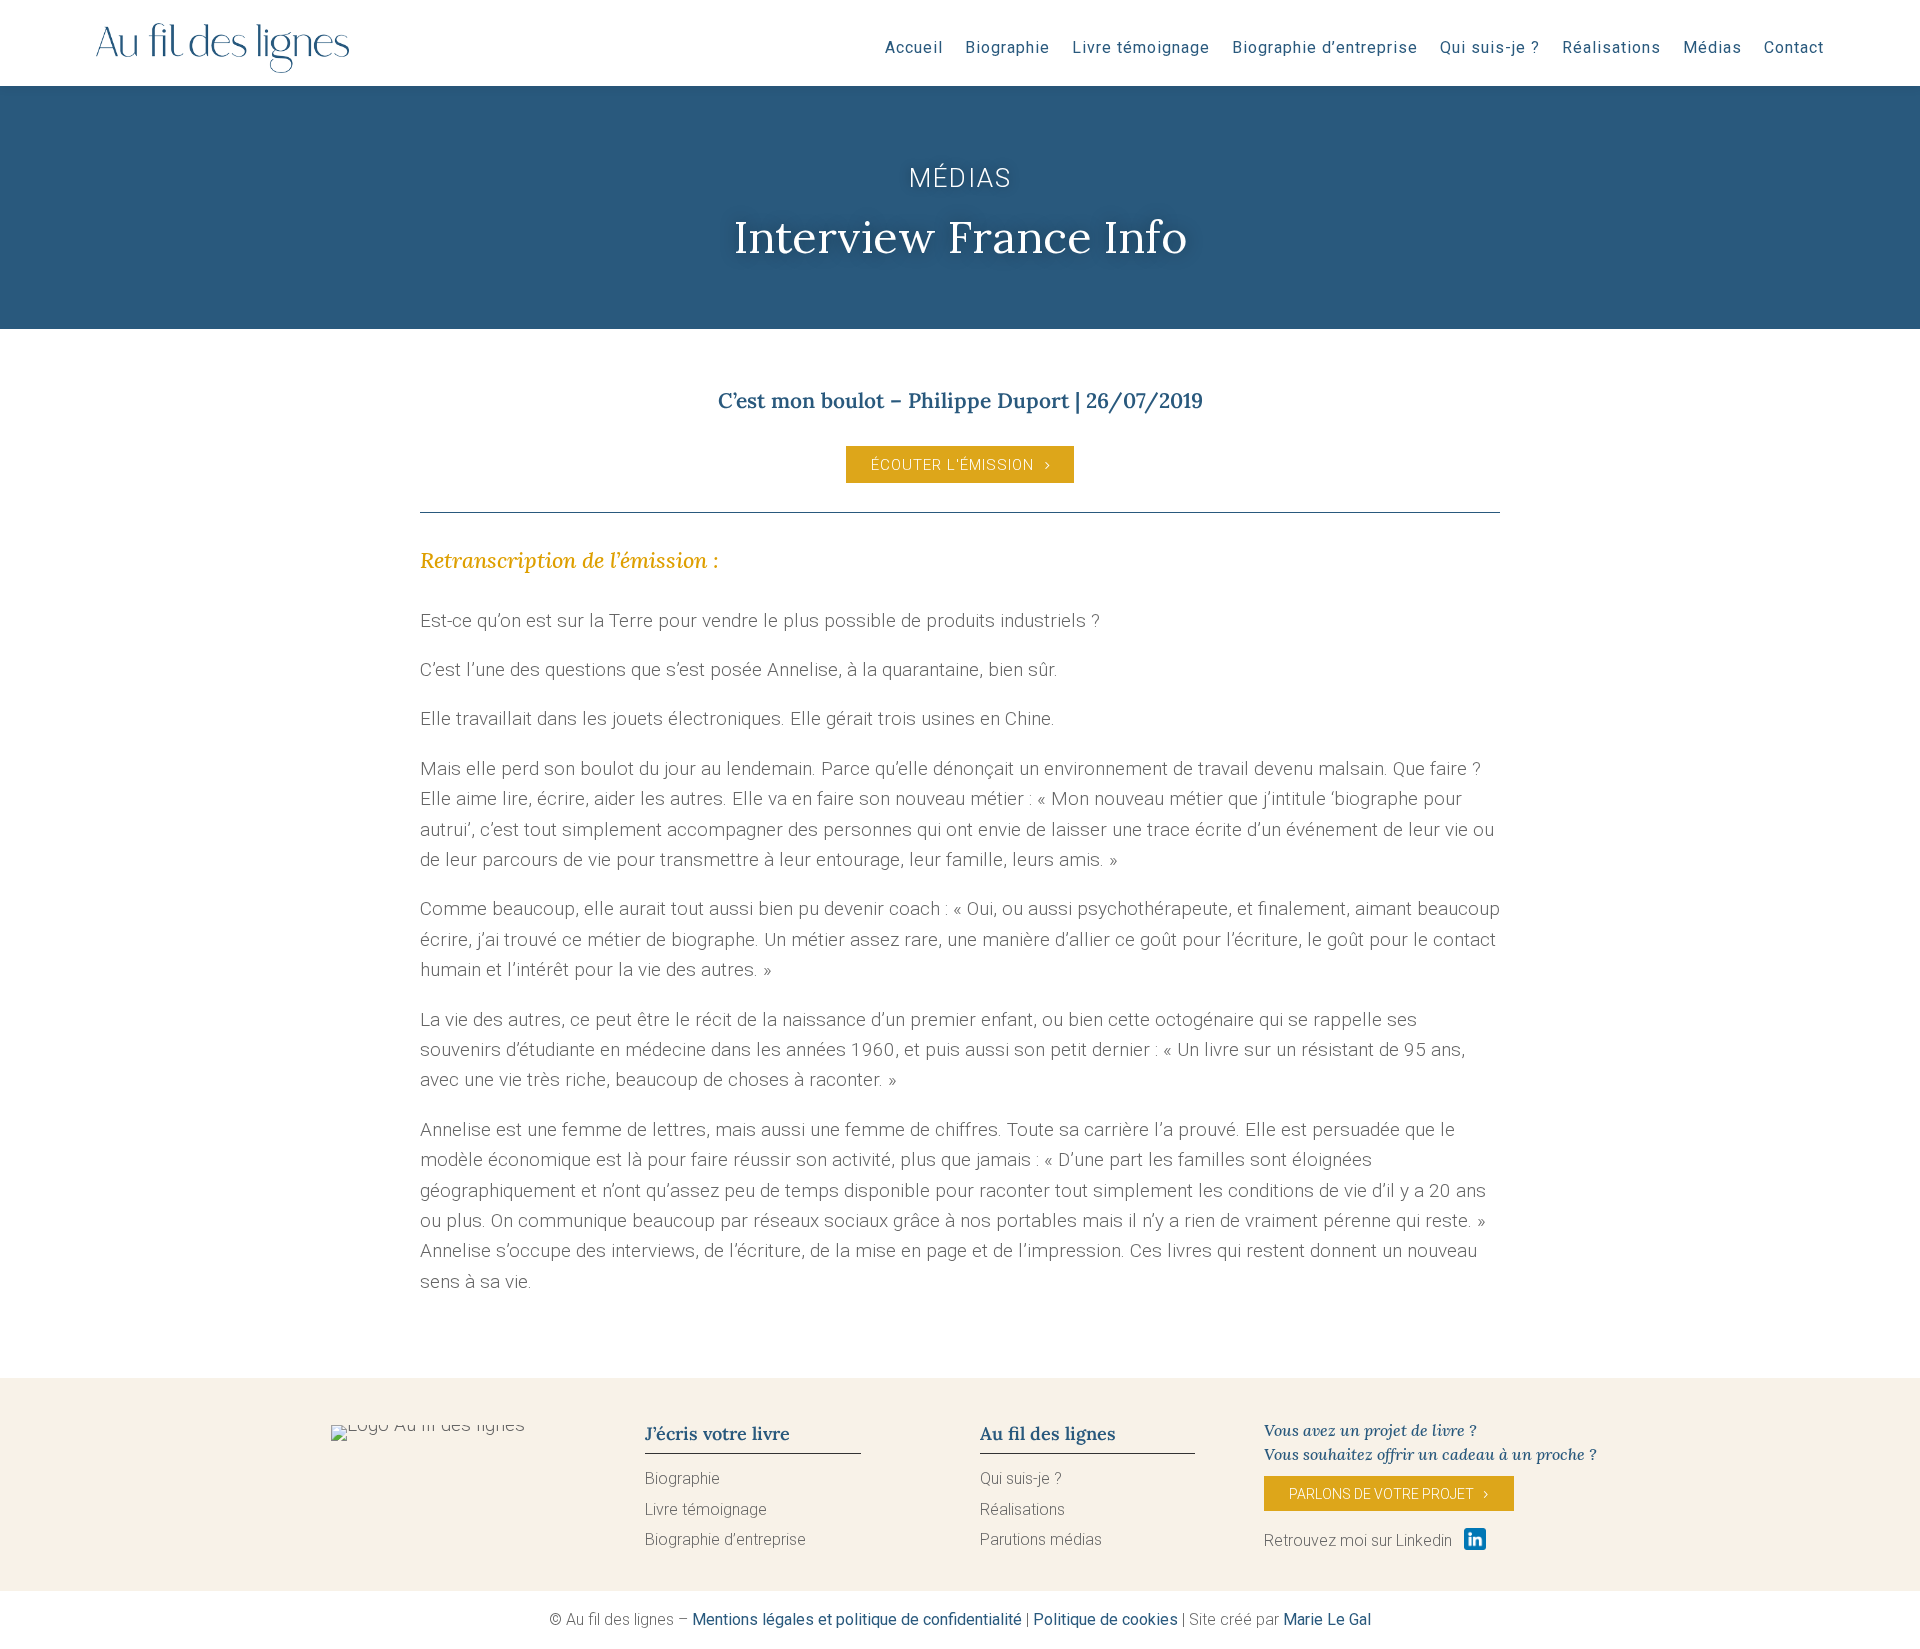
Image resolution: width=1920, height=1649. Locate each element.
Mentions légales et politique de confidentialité (857, 1619)
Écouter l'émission (952, 465)
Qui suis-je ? (1490, 47)
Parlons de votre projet (1381, 1494)
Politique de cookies (1105, 1619)
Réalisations (1611, 47)
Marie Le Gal (1327, 1619)
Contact (1794, 47)
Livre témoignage (1141, 47)
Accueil (914, 47)
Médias (1712, 47)
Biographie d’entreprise (1325, 47)
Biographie (1007, 47)
